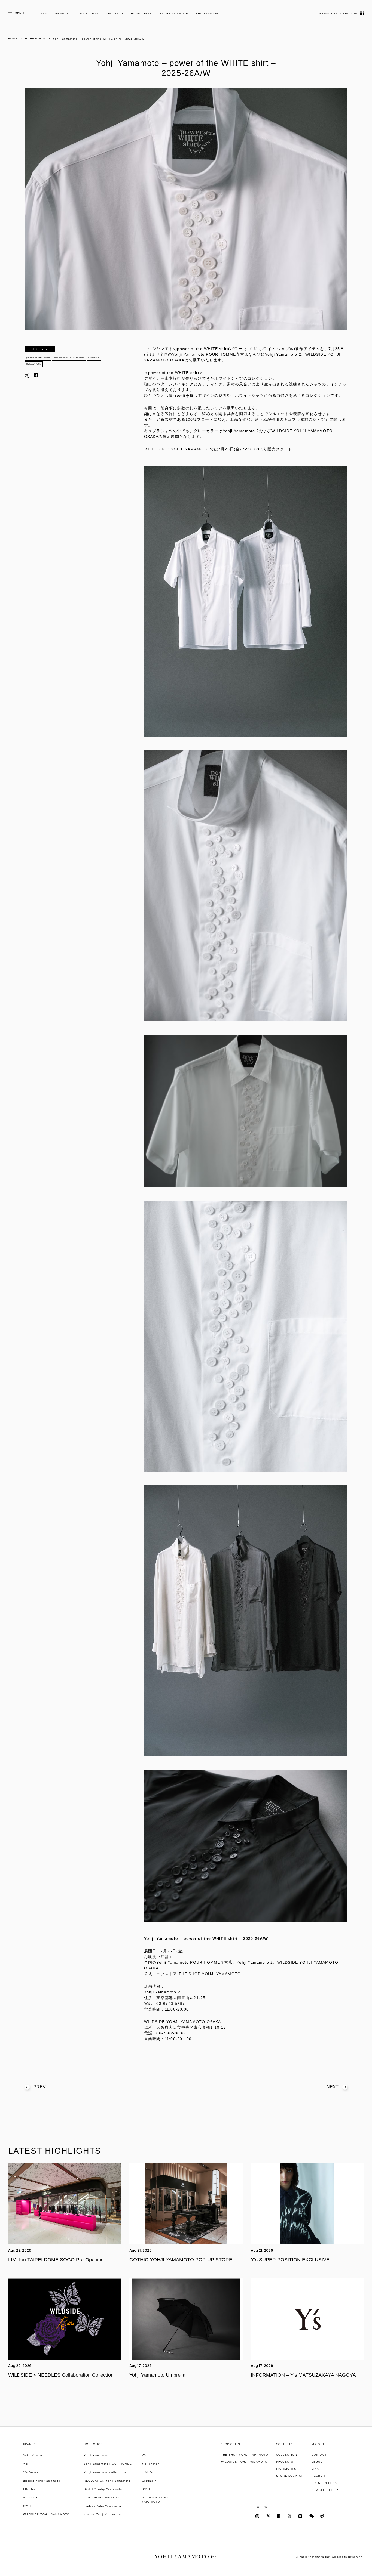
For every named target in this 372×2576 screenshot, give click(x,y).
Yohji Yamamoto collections (105, 2472)
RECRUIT (319, 2476)
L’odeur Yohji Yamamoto (102, 2506)
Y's (26, 2464)
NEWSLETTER (323, 2490)
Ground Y (31, 2498)
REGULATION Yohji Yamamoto (107, 2481)
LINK (315, 2469)
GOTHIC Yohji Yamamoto (103, 2489)
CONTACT (319, 2455)
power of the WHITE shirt (38, 358)
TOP (44, 13)
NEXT (333, 2087)
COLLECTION (87, 13)
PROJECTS (115, 13)
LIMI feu (30, 2489)
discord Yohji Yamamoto (42, 2481)
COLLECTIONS (34, 364)
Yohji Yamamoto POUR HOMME (69, 358)
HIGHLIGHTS (141, 13)
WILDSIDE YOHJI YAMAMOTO (46, 2514)
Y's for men (32, 2472)
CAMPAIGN (94, 358)
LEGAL (317, 2462)
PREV (40, 2087)
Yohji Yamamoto (36, 2455)
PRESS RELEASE (325, 2483)
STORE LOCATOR (174, 13)
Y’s (144, 2455)
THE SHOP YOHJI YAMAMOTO (245, 2455)
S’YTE (28, 2506)
